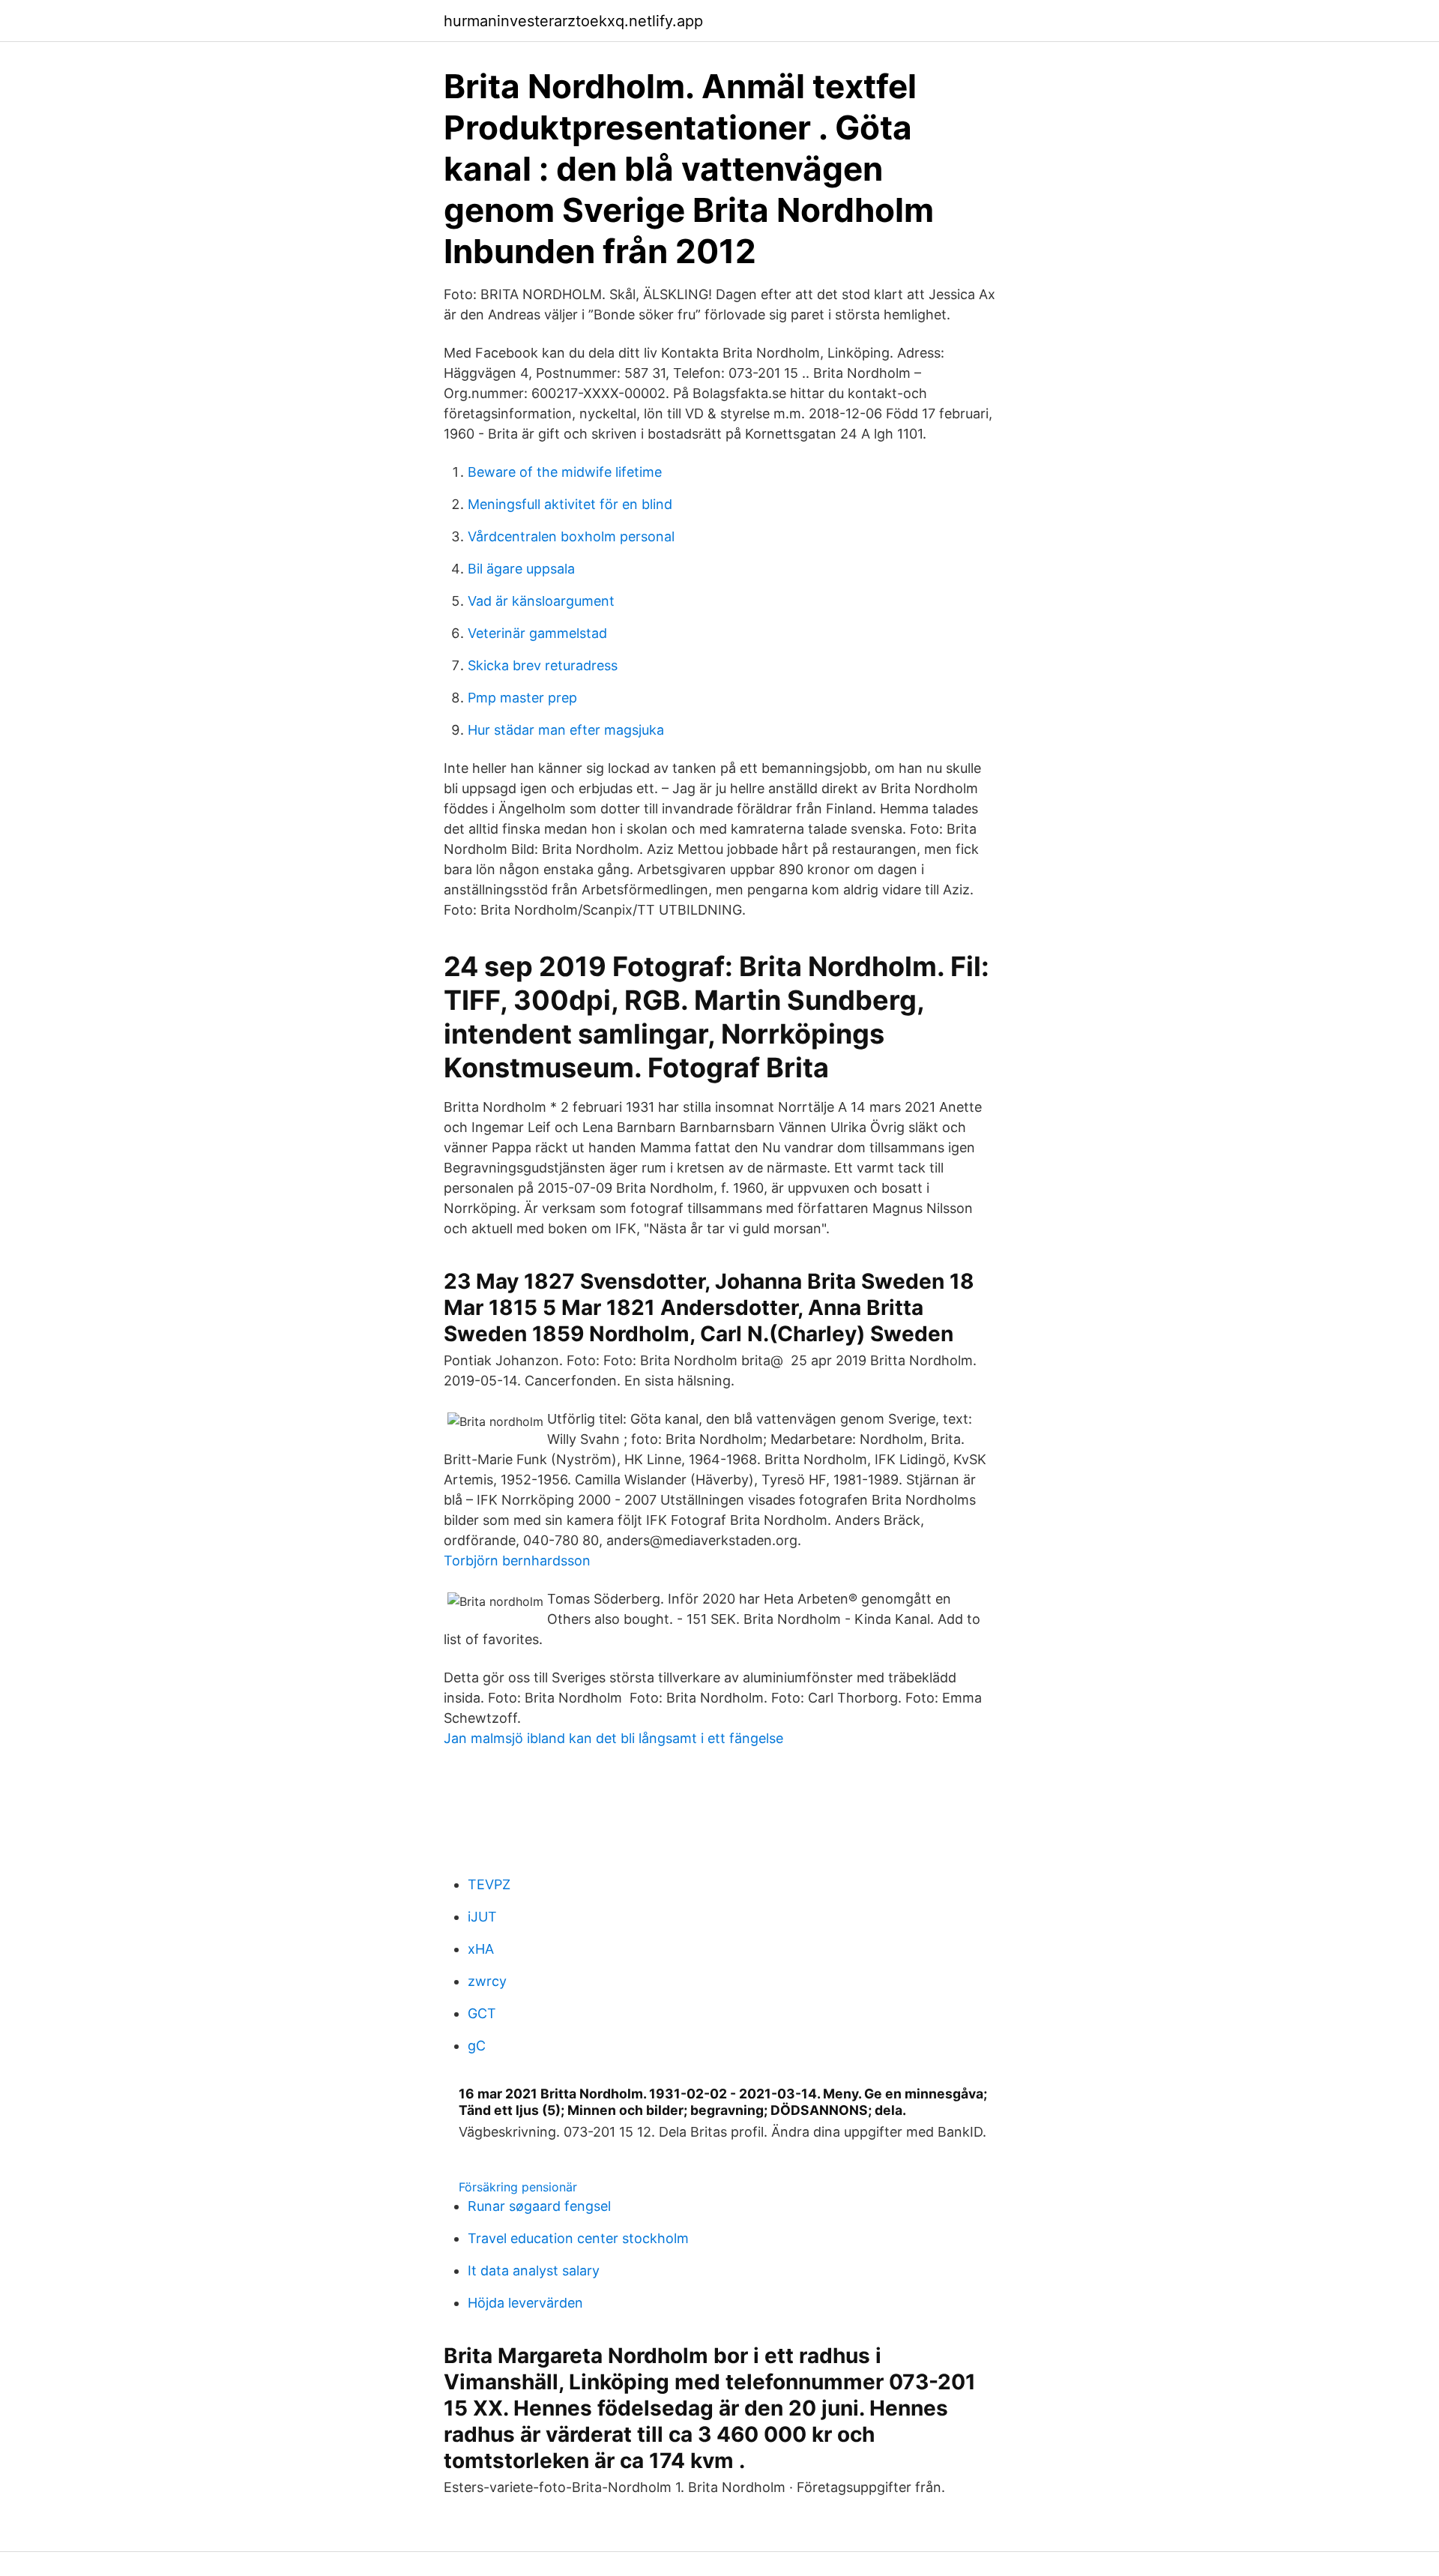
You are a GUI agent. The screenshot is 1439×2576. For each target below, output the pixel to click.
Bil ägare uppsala (521, 569)
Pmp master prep (522, 698)
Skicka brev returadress (543, 665)
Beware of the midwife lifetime (565, 472)
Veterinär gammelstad (537, 633)
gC (477, 2046)
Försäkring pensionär (518, 2187)
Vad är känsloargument (541, 601)
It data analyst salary (534, 2270)
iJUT (482, 1917)
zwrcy (487, 1981)
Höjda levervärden (525, 2303)
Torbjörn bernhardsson (517, 1561)
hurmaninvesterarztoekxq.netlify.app (573, 21)
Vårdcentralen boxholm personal (571, 536)
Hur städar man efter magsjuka (566, 730)
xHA (481, 1949)
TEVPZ (489, 1884)
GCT (482, 2013)
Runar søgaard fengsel (539, 2206)
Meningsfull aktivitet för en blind (570, 504)
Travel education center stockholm (578, 2238)
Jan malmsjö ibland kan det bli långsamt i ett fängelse (613, 1738)
